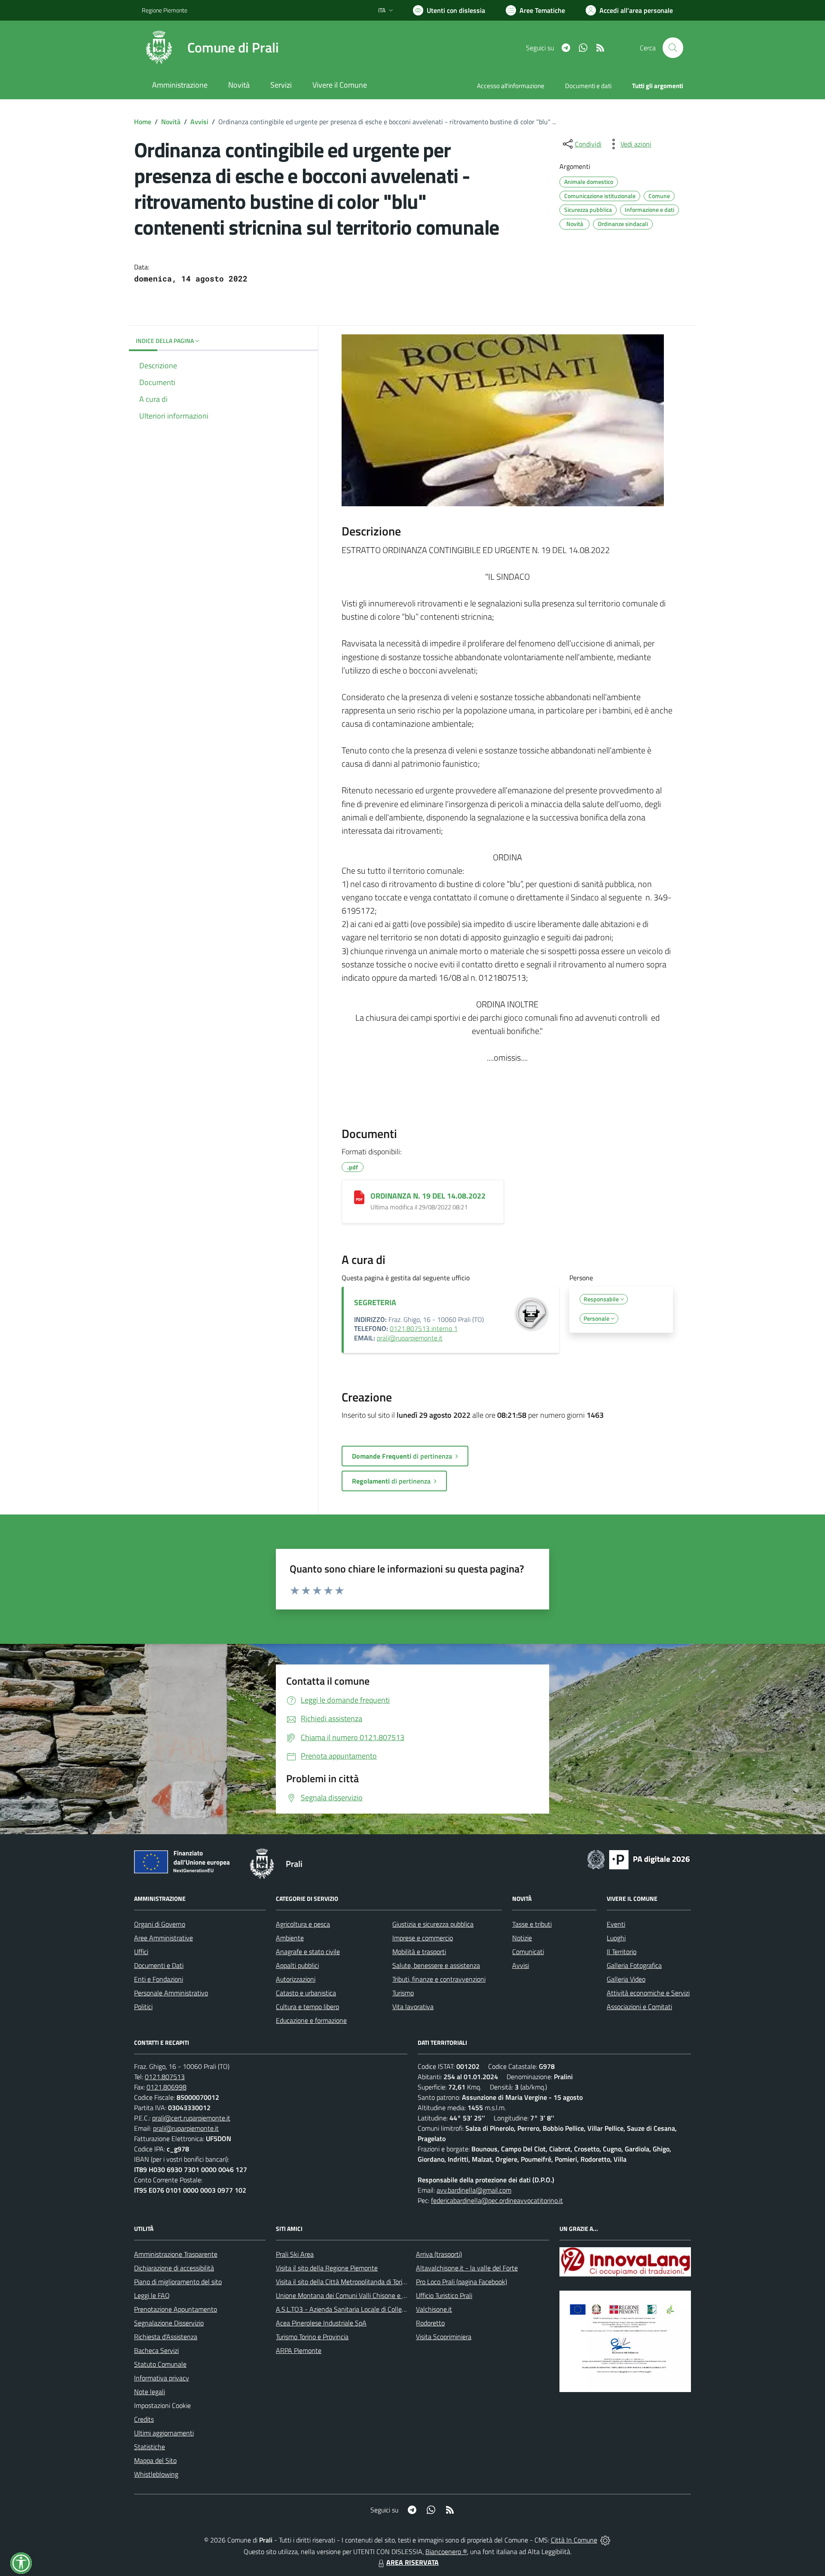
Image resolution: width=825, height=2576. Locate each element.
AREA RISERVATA (412, 2562)
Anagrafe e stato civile (308, 1952)
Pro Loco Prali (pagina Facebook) (461, 2282)
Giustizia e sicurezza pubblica (433, 1924)
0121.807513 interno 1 (424, 1328)
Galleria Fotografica (634, 1965)
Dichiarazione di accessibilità (174, 2268)
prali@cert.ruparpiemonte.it (191, 2118)
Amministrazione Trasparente (176, 2254)
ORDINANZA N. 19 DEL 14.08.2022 (428, 1196)
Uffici (141, 1952)
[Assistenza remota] (605, 2540)
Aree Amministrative (163, 1938)
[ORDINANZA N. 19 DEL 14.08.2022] (359, 1197)
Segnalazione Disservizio (169, 2323)
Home (143, 122)
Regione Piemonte (165, 10)
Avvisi (199, 122)
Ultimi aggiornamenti (164, 2433)
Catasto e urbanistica (306, 1993)
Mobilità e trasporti (419, 1952)
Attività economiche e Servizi (648, 1993)
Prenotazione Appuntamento (176, 2309)
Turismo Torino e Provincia (312, 2337)
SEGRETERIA (375, 1302)
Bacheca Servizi (156, 2350)
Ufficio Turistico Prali (444, 2295)
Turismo (403, 1993)
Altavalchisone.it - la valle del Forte (467, 2268)
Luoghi (616, 1938)
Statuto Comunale (160, 2364)
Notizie (522, 1938)
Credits (144, 2419)
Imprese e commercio (423, 1938)
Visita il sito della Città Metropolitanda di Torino (343, 2282)
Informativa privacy (162, 2378)
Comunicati (528, 1952)
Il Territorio (622, 1952)
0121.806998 (167, 2087)
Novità (171, 122)
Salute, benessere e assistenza (436, 1965)
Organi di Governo (160, 1924)
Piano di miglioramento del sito (178, 2282)
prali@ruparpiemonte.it (410, 1338)
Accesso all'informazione (511, 86)
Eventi (616, 1924)
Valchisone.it (434, 2309)
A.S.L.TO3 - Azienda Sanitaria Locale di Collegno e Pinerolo (359, 2309)
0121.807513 (165, 2077)
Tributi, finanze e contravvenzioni (439, 1979)
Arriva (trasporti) (439, 2254)
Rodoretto (430, 2323)
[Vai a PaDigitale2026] (639, 1859)
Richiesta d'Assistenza (166, 2337)
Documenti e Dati (159, 1965)
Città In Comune (574, 2540)
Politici (143, 2007)
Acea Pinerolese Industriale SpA (321, 2323)
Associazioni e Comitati (639, 2007)
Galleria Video (626, 1979)
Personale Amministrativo (171, 1993)
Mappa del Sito (155, 2460)
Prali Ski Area (295, 2254)
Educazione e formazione (311, 2020)
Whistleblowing (156, 2474)
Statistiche (150, 2447)
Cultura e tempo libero (307, 2007)
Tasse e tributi (532, 1924)
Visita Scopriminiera (444, 2337)
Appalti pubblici (297, 1965)
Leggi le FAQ (152, 2295)
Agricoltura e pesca (303, 1924)
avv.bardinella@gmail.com (474, 2190)
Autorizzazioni (296, 1979)
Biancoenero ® (446, 2552)
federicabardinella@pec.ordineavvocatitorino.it (497, 2200)
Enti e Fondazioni (159, 1979)
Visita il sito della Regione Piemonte (327, 2268)
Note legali (150, 2392)
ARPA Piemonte (299, 2350)
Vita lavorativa (413, 2007)
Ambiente (290, 1938)
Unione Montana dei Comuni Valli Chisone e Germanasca (357, 2295)
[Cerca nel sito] (673, 48)
